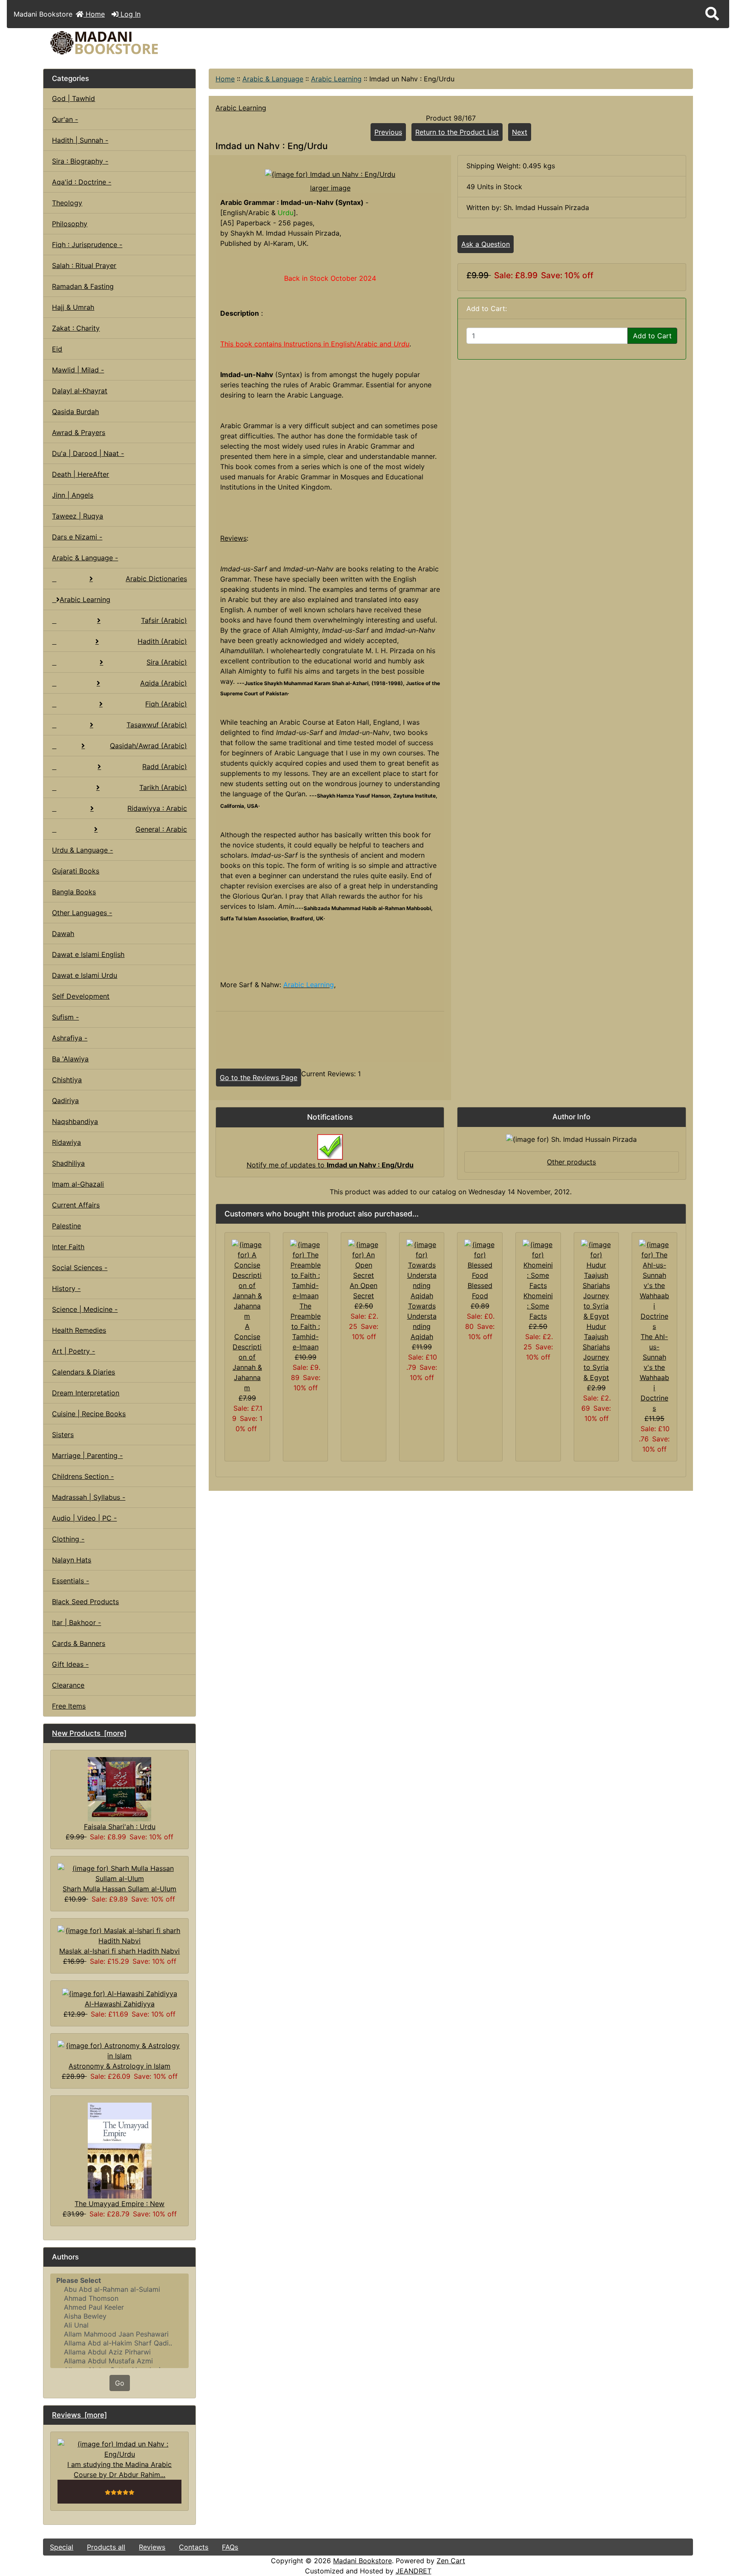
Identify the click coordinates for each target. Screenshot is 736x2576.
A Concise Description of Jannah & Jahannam (247, 1357)
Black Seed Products (85, 1602)
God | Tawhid (73, 98)
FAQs (230, 2547)
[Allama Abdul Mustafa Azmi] (119, 2361)
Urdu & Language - (82, 850)
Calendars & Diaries (83, 1372)
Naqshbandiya (75, 1121)
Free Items (69, 1706)
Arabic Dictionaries (156, 579)
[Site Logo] (152, 43)
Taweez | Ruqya (78, 516)
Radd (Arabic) (165, 766)
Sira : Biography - (80, 161)
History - (66, 1288)
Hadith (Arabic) (162, 641)
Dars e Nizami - (77, 537)
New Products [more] (89, 1733)
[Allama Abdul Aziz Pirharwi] (119, 2352)
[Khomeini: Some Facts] (538, 1265)
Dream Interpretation (86, 1393)
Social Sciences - (80, 1268)
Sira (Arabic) (167, 662)
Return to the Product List (457, 132)
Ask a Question (486, 244)
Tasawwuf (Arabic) (157, 725)
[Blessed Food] (480, 1259)
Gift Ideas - (70, 1664)
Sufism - (65, 1017)
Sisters (63, 1435)
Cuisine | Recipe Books (89, 1414)
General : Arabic (161, 829)
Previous (388, 132)
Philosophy (70, 224)
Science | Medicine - (85, 1309)
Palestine (66, 1226)
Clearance (68, 1685)
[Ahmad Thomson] (119, 2298)
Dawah (63, 934)
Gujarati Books (76, 871)
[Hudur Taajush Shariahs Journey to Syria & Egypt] (597, 1280)
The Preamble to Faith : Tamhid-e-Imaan (306, 1326)
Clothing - (68, 1539)
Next (520, 132)
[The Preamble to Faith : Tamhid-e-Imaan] (306, 1270)
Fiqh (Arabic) (166, 704)
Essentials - (70, 1581)
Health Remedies (79, 1330)
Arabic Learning (336, 79)
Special (62, 2547)
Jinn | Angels (73, 495)
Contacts (194, 2547)
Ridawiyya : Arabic (157, 808)
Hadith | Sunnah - (80, 140)
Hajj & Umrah (73, 307)
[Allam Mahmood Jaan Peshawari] (119, 2334)
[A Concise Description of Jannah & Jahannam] (247, 1280)
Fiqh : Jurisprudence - (87, 245)
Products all (106, 2547)
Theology (67, 203)
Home (94, 14)
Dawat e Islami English (88, 954)
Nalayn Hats (72, 1560)
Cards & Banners (79, 1643)
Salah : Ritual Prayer (84, 265)
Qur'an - (65, 119)
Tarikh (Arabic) (163, 787)
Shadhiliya (68, 1163)
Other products (571, 1162)
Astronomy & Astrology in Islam (119, 2066)
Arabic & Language (273, 79)
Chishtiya (67, 1080)
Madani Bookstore (362, 2561)
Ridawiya (66, 1142)
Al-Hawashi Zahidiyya (120, 2004)
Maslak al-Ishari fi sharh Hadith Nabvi (119, 1951)
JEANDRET (414, 2571)
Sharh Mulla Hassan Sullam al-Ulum (119, 1889)
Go (120, 2383)
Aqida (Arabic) (164, 683)
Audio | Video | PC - (84, 1518)
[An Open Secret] (364, 1259)
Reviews (152, 2547)
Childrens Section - (83, 1476)
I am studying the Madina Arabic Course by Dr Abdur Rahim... (119, 2469)
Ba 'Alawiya (70, 1059)
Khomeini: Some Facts (538, 1306)
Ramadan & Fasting (83, 286)
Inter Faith (68, 1247)
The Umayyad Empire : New (119, 2204)
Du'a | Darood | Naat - (88, 453)
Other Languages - (82, 913)
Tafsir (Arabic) (164, 620)
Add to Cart (652, 336)
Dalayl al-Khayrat (80, 391)
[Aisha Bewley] (119, 2316)
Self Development (81, 996)
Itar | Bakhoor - (76, 1622)
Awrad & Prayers (79, 432)
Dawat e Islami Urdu (85, 975)
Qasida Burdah (75, 412)
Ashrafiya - (70, 1038)
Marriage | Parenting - (87, 1455)
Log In (129, 14)
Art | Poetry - (73, 1351)
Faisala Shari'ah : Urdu (120, 1827)
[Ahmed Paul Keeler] (119, 2307)
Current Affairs (76, 1205)
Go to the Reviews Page (259, 1078)
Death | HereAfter (80, 474)
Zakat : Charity (76, 328)
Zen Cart (451, 2561)
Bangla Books (74, 892)
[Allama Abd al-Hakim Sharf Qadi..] (119, 2343)
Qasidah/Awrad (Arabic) (148, 746)
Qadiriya (65, 1101)
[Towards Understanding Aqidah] (422, 1270)
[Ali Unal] (119, 2325)
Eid (57, 349)
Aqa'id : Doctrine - (82, 182)
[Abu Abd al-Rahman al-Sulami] (119, 2289)
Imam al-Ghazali (78, 1184)
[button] (712, 14)
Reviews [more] (79, 2415)
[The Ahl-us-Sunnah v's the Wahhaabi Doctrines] (654, 1285)
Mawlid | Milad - (78, 370)
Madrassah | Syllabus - (89, 1497)
